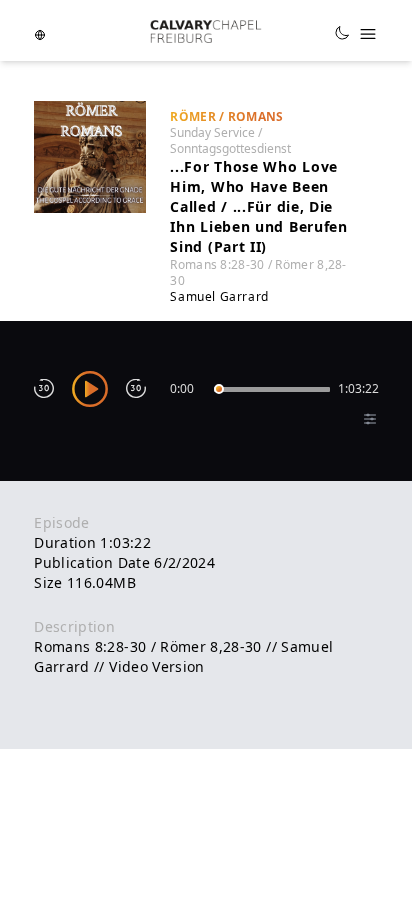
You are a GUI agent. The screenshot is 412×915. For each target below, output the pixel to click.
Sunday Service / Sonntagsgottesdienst (230, 140)
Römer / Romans (226, 116)
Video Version (157, 666)
